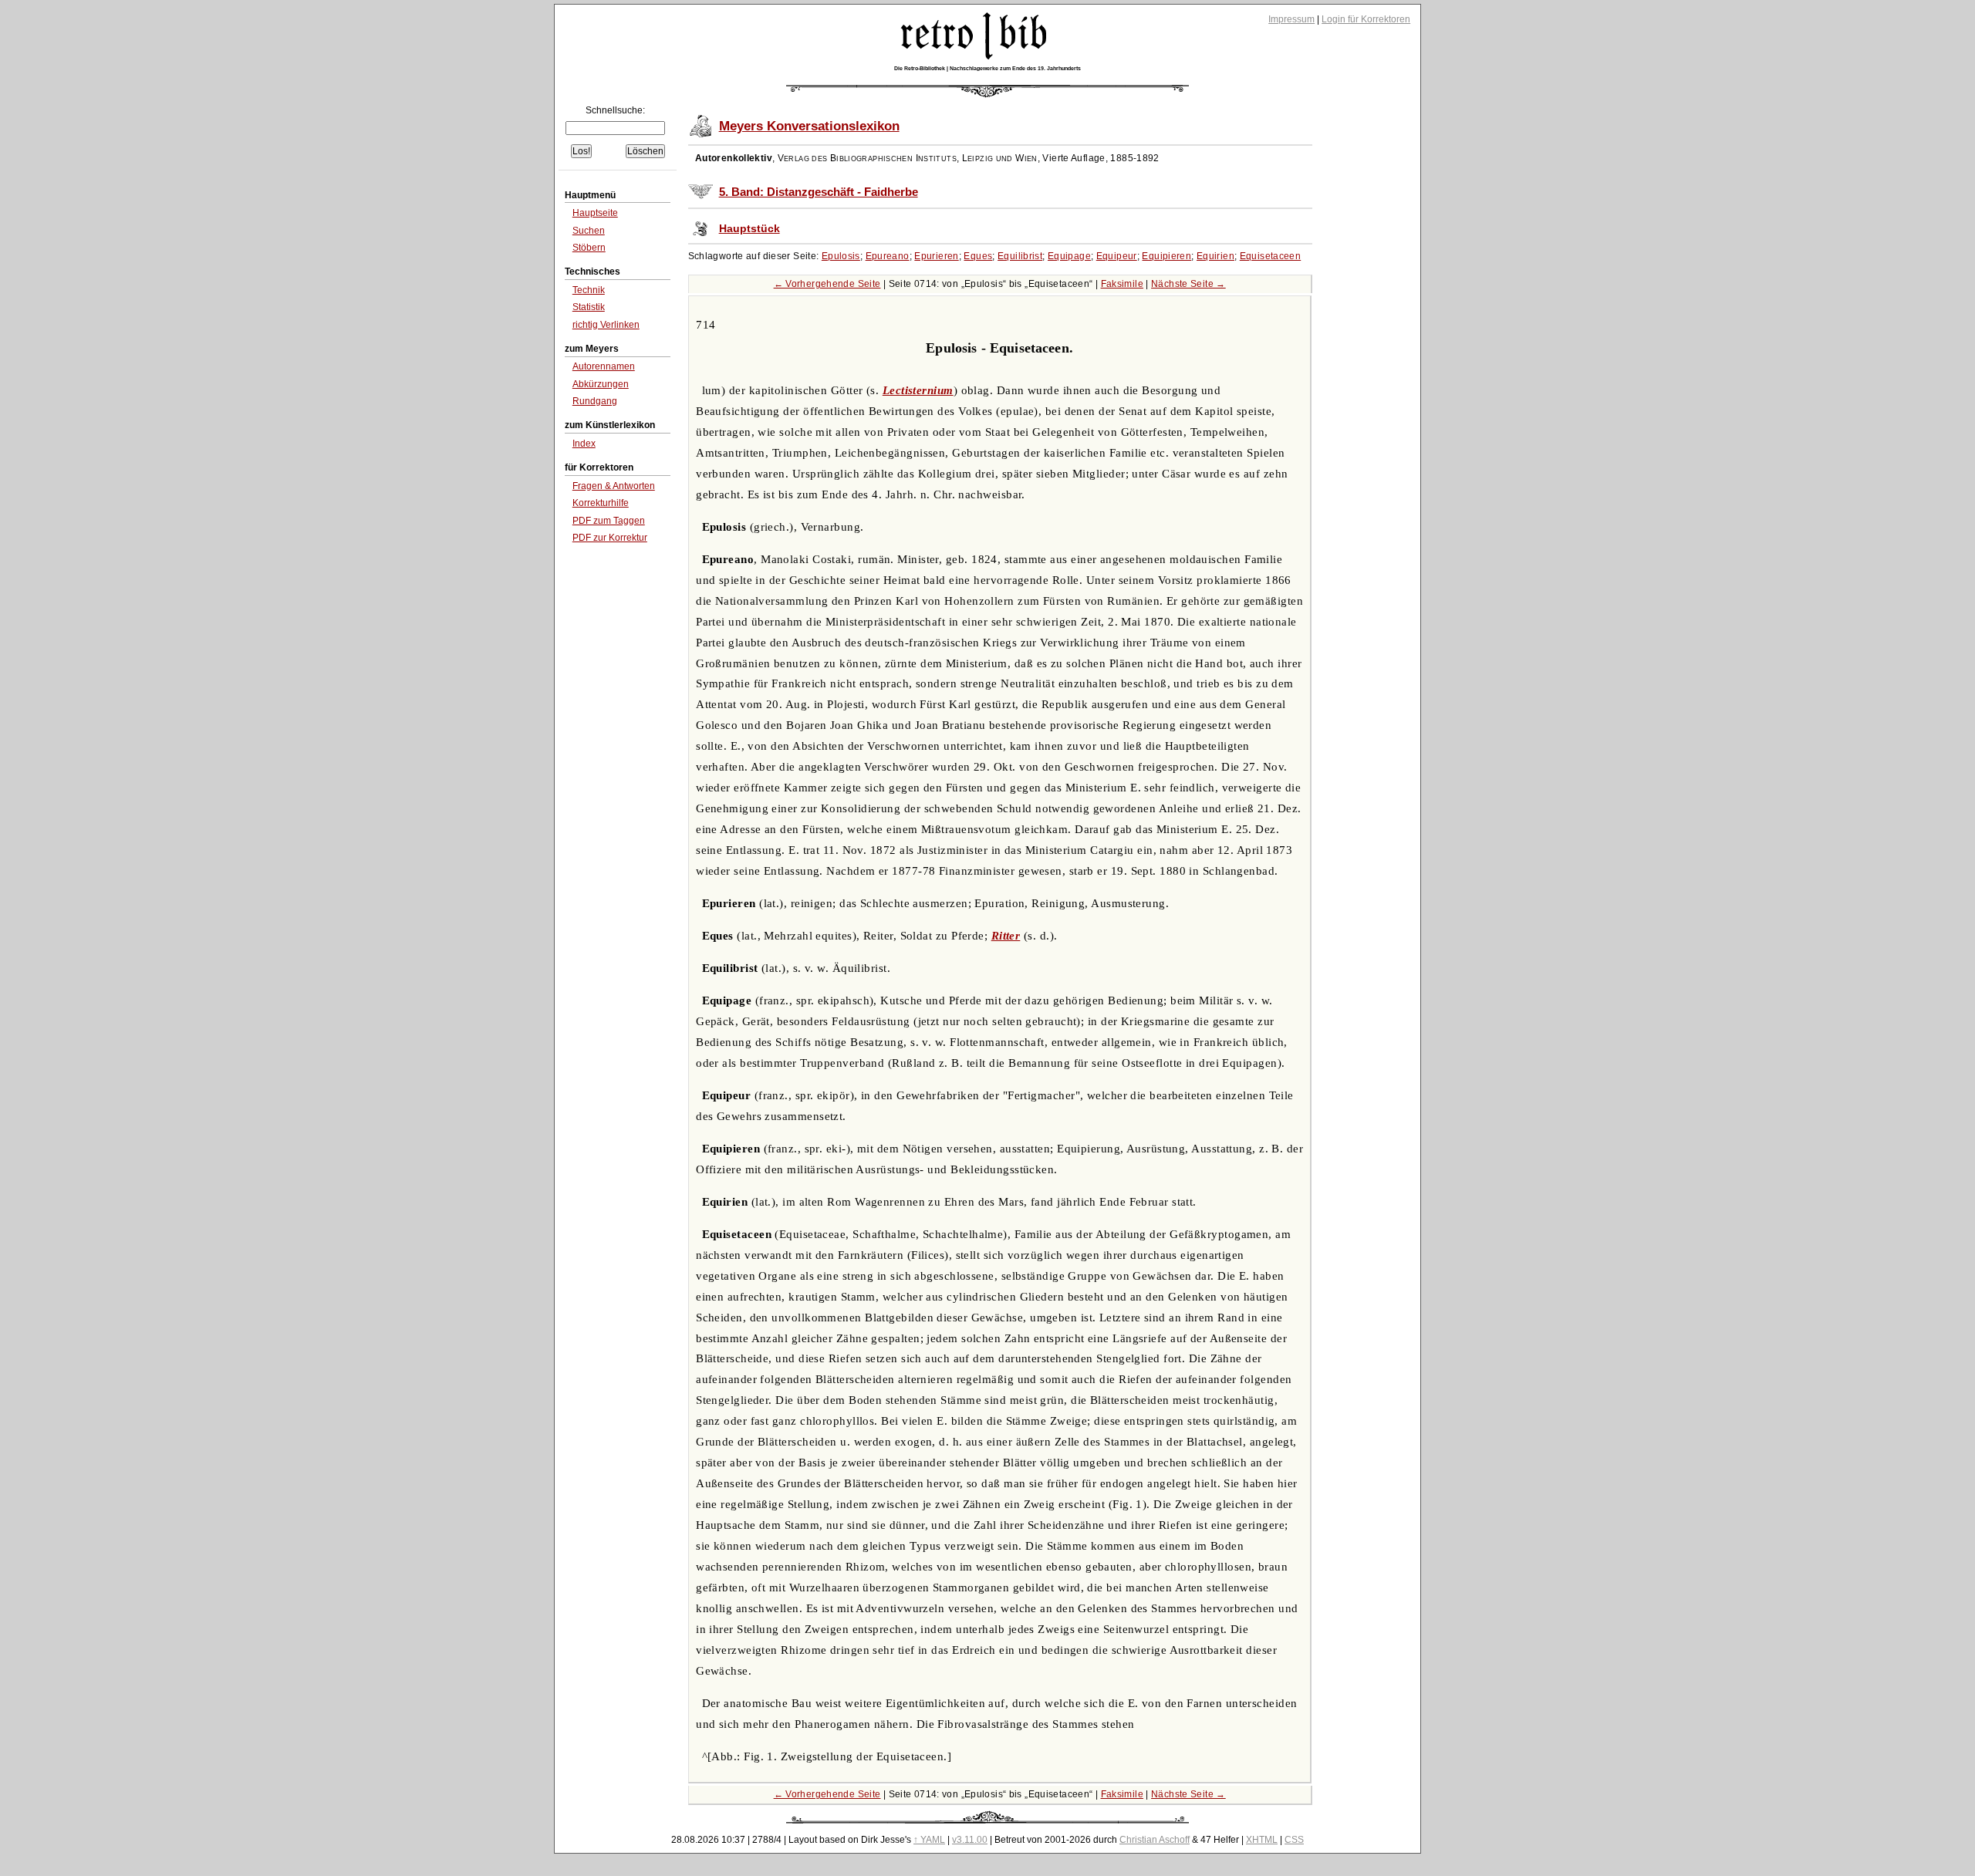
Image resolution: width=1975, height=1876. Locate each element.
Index (584, 444)
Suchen (589, 231)
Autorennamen (604, 366)
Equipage (1069, 256)
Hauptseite (595, 213)
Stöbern (589, 248)
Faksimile (1122, 284)
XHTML (1262, 1840)
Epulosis (841, 256)
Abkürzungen (601, 384)
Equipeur (1117, 256)
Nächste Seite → (1188, 284)
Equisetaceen (1271, 256)
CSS (1294, 1840)
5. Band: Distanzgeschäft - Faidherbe (819, 192)
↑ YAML (929, 1840)
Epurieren (936, 256)
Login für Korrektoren (1366, 19)
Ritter (1006, 936)
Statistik (589, 307)
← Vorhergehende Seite (827, 284)
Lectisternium (918, 390)
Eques (978, 256)
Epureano (888, 256)
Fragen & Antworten (614, 486)
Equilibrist (1020, 256)
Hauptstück (749, 229)
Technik (589, 290)
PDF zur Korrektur (610, 538)
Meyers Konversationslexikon (809, 126)
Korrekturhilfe (601, 503)
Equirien (1215, 256)
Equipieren (1166, 256)
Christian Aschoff (1155, 1840)
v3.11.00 (970, 1840)
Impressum (1291, 19)
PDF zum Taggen (609, 521)
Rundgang (595, 401)
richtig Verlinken (606, 325)
